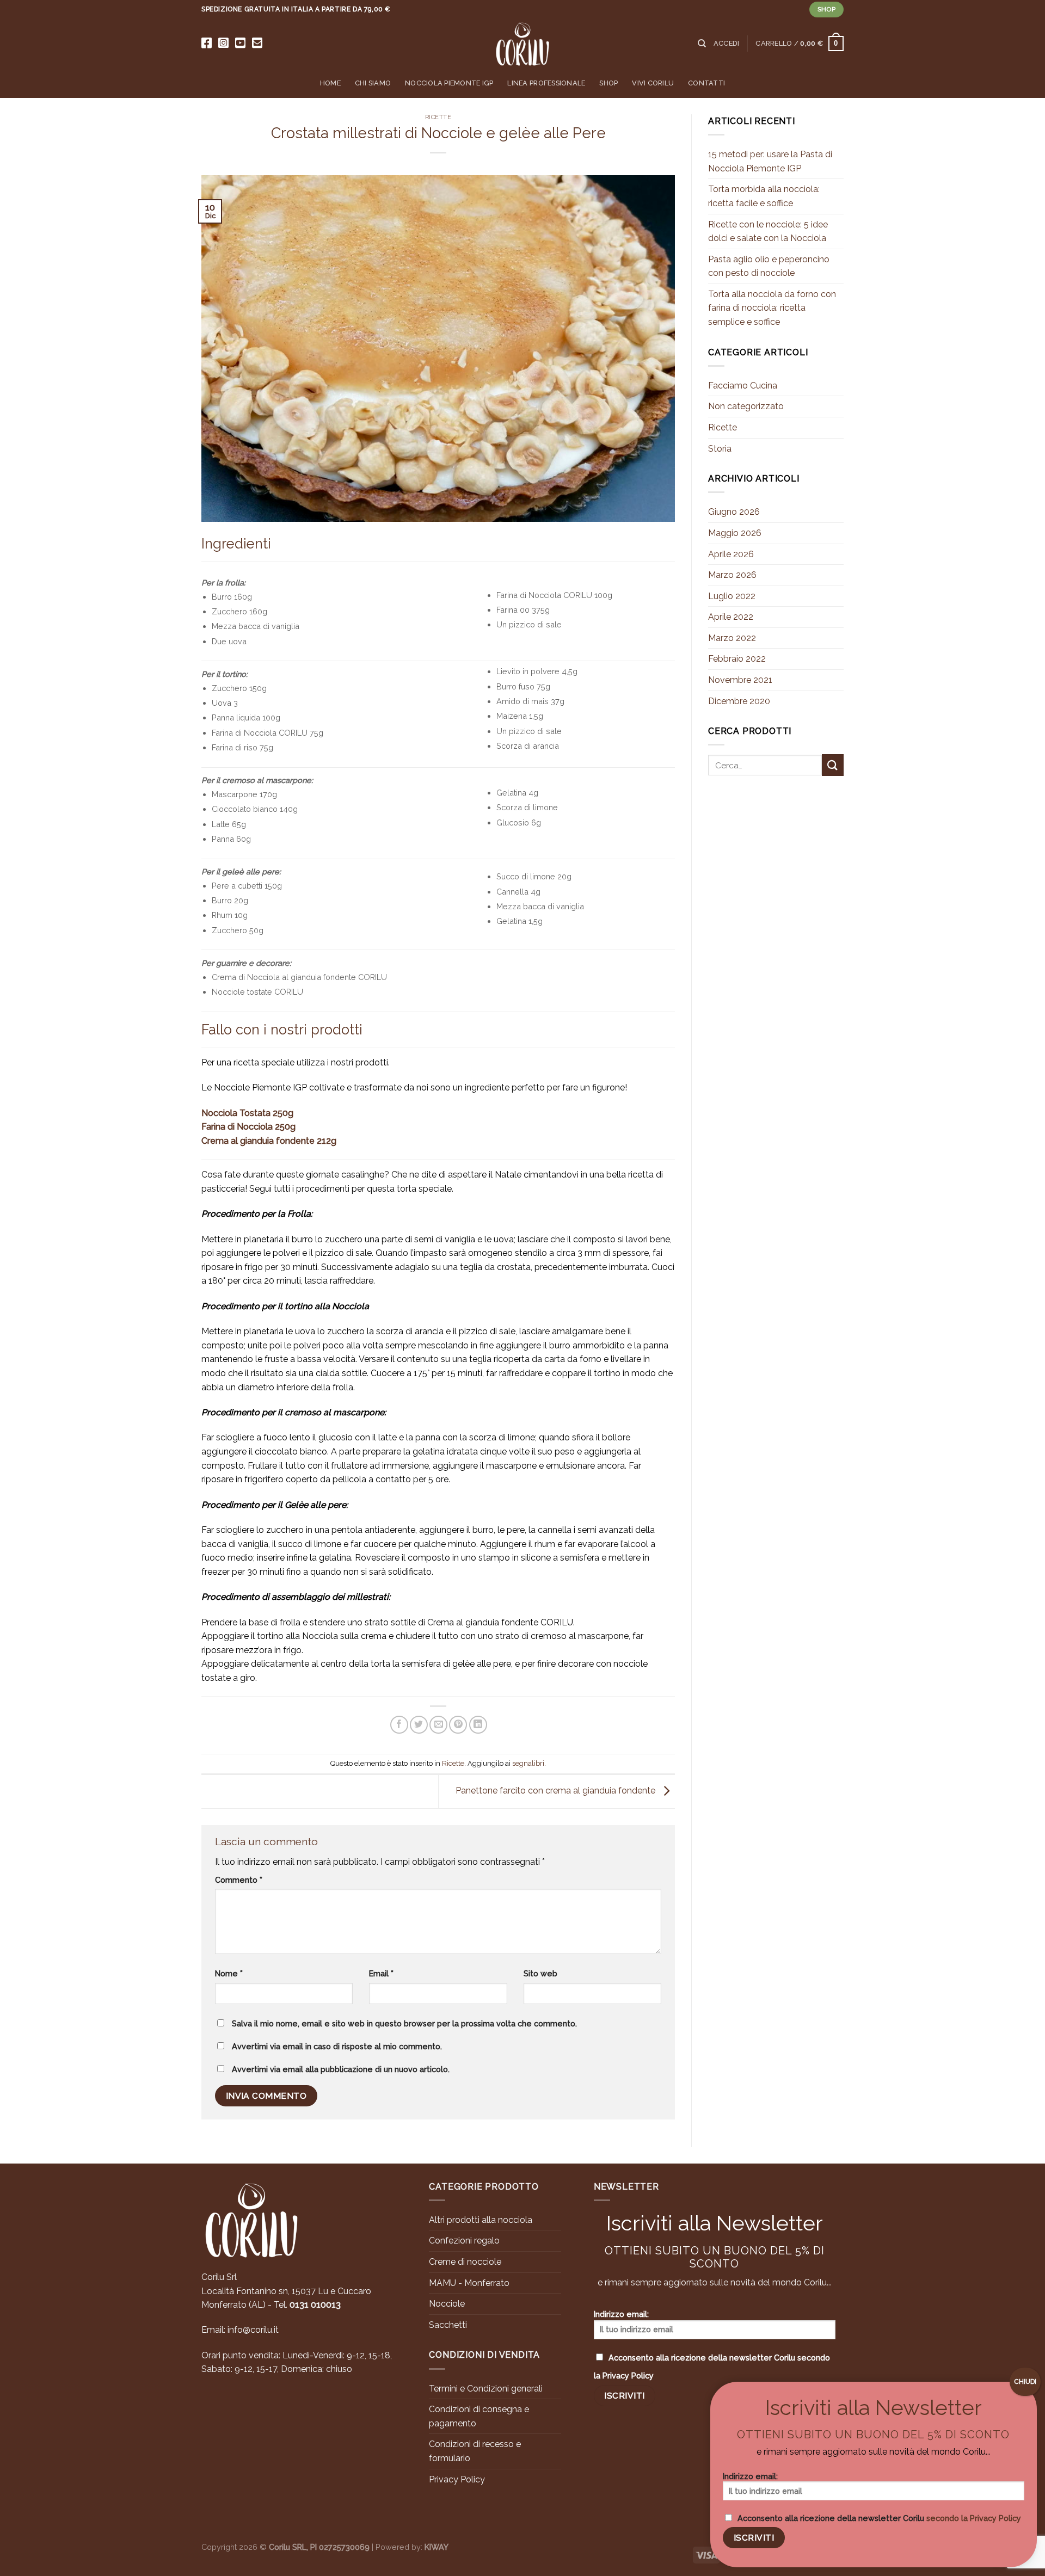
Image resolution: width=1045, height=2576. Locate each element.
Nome (229, 1973)
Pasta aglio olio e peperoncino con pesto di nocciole (769, 266)
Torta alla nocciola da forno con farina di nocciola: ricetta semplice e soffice (772, 308)
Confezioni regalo (464, 2241)
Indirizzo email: (621, 2314)
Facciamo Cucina (743, 386)
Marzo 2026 (732, 575)
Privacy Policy (457, 2479)
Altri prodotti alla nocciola (481, 2220)
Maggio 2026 (735, 533)
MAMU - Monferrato (469, 2283)
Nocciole (447, 2304)
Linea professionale (546, 83)
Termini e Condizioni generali (486, 2389)
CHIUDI (1025, 2382)
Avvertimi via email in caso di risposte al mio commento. (337, 2046)
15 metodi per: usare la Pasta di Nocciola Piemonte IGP (770, 161)
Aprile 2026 (731, 554)
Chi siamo (373, 83)
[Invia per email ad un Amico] (438, 1725)
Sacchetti (448, 2325)
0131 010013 (315, 2305)
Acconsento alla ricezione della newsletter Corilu (712, 2367)
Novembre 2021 (740, 680)
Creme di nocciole (465, 2262)
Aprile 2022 (731, 617)
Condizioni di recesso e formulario (475, 2451)
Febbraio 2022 (737, 659)
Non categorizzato (746, 406)
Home (330, 83)
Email (381, 1973)
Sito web (540, 1973)
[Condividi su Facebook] (399, 1725)
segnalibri (528, 1763)
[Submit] (833, 765)
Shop (608, 83)
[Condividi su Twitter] (419, 1725)
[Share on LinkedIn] (478, 1725)
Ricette (438, 117)
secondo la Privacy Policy (974, 2518)
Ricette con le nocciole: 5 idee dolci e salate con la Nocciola (768, 232)
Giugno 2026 (734, 512)
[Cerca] (702, 44)
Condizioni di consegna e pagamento (479, 2416)
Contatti (706, 83)
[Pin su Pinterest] (458, 1725)
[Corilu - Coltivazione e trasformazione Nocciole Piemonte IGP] (522, 44)
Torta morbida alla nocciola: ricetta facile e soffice (764, 196)
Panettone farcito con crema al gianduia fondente (557, 1791)
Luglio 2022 (732, 596)
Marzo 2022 (732, 638)
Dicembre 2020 (739, 701)
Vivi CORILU (653, 83)
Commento (239, 1880)
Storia (720, 449)
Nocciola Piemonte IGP (449, 83)
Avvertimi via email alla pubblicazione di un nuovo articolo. (341, 2069)
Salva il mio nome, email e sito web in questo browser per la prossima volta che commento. (404, 2023)
